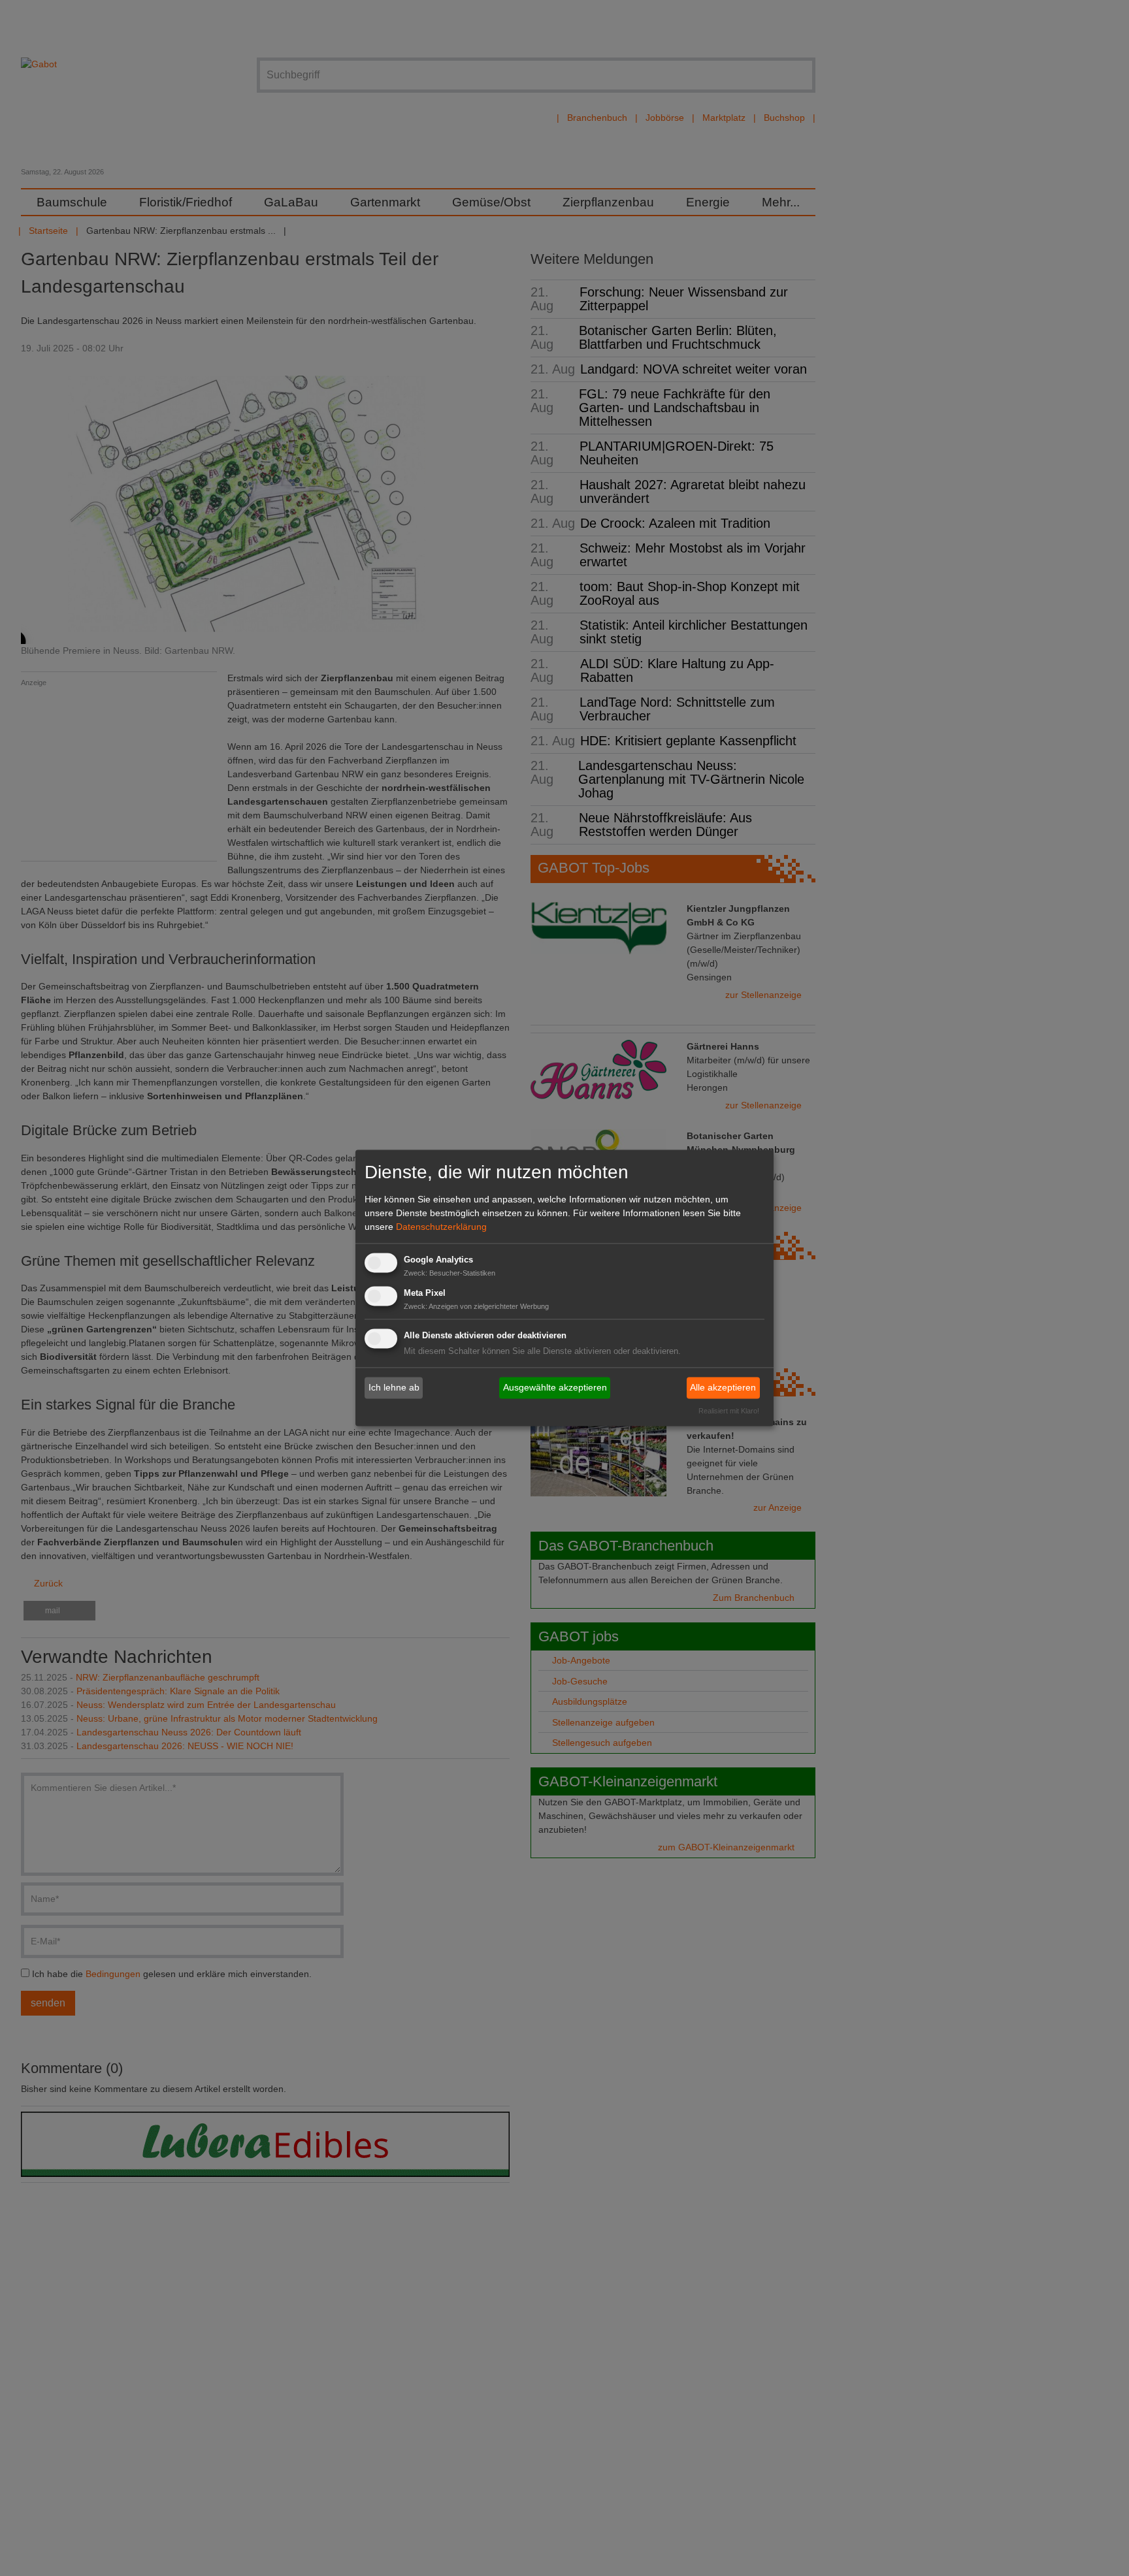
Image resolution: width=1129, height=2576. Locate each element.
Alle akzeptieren (723, 1387)
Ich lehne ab (394, 1387)
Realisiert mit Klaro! (729, 1411)
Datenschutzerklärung (441, 1227)
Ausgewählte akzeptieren (555, 1387)
